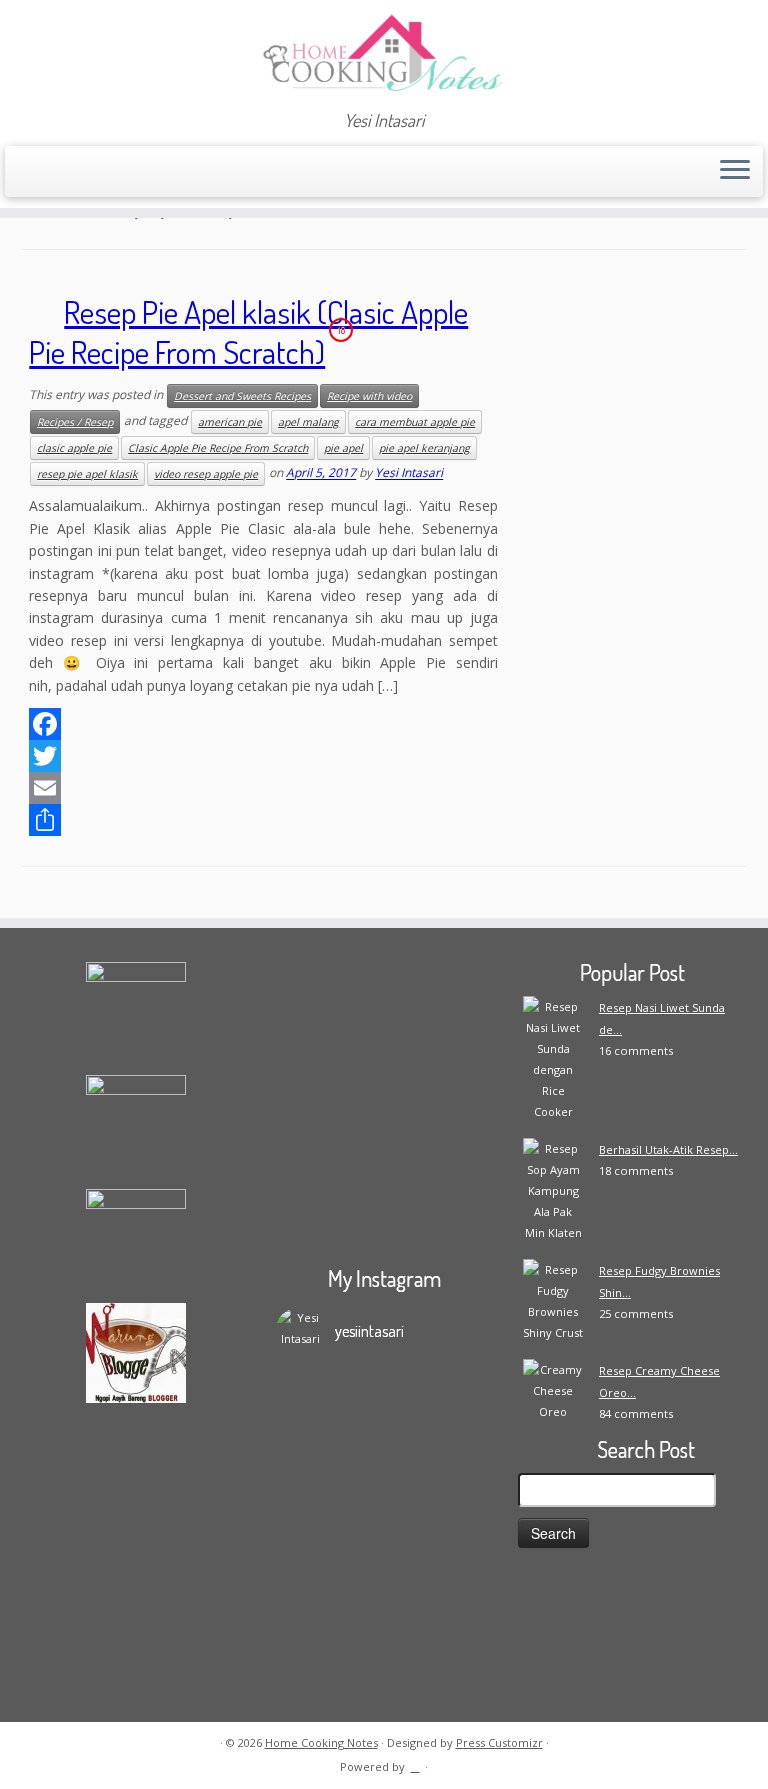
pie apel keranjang (424, 448)
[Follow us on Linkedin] (252, 173)
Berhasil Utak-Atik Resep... (668, 1149)
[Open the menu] (735, 172)
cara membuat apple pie (415, 422)
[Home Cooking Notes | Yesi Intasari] (384, 55)
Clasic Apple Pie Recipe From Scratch (218, 448)
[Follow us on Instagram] (171, 173)
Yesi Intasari (409, 473)
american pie (230, 422)
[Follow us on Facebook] (90, 173)
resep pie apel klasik (87, 474)
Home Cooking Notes (321, 1742)
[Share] (263, 820)
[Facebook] (263, 724)
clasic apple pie (74, 448)
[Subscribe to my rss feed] (36, 173)
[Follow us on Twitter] (117, 173)
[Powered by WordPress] (415, 1763)
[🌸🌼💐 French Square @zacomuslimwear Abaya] (438, 1442)
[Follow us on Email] (63, 173)
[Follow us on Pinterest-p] (225, 173)
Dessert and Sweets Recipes (242, 396)
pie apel (343, 448)
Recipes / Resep (75, 422)
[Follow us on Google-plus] (144, 173)
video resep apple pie (206, 474)
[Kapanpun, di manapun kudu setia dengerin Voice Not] (329, 1473)
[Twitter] (263, 756)
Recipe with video (369, 396)
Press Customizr (499, 1742)
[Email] (263, 788)
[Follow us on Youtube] (198, 173)
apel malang (308, 422)
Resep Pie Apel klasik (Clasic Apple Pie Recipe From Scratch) (248, 331)
